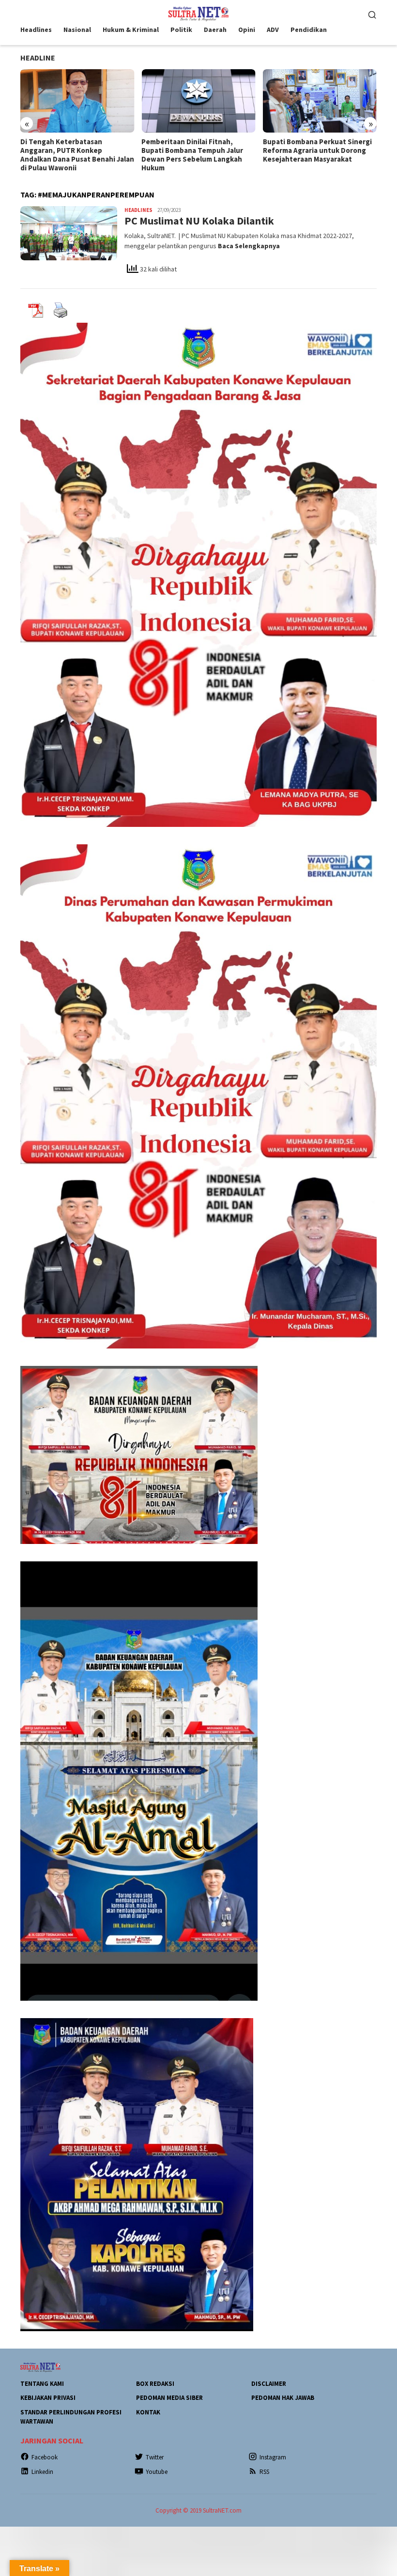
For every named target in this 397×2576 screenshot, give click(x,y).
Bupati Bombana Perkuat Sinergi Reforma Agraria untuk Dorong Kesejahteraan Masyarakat (196, 150)
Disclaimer (269, 2384)
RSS (264, 2472)
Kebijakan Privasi (48, 2398)
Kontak (148, 2412)
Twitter (155, 2457)
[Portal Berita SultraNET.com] (198, 13)
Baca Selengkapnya (249, 246)
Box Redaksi (155, 2384)
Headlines (138, 210)
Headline (38, 58)
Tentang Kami (42, 2384)
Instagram (273, 2457)
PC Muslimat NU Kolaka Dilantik (199, 221)
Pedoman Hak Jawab (283, 2398)
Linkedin (42, 2472)
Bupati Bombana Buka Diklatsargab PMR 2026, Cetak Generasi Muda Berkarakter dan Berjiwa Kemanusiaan (315, 155)
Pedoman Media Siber (169, 2398)
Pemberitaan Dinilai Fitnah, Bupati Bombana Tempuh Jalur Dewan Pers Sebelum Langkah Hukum (71, 155)
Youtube (157, 2472)
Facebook (45, 2457)
